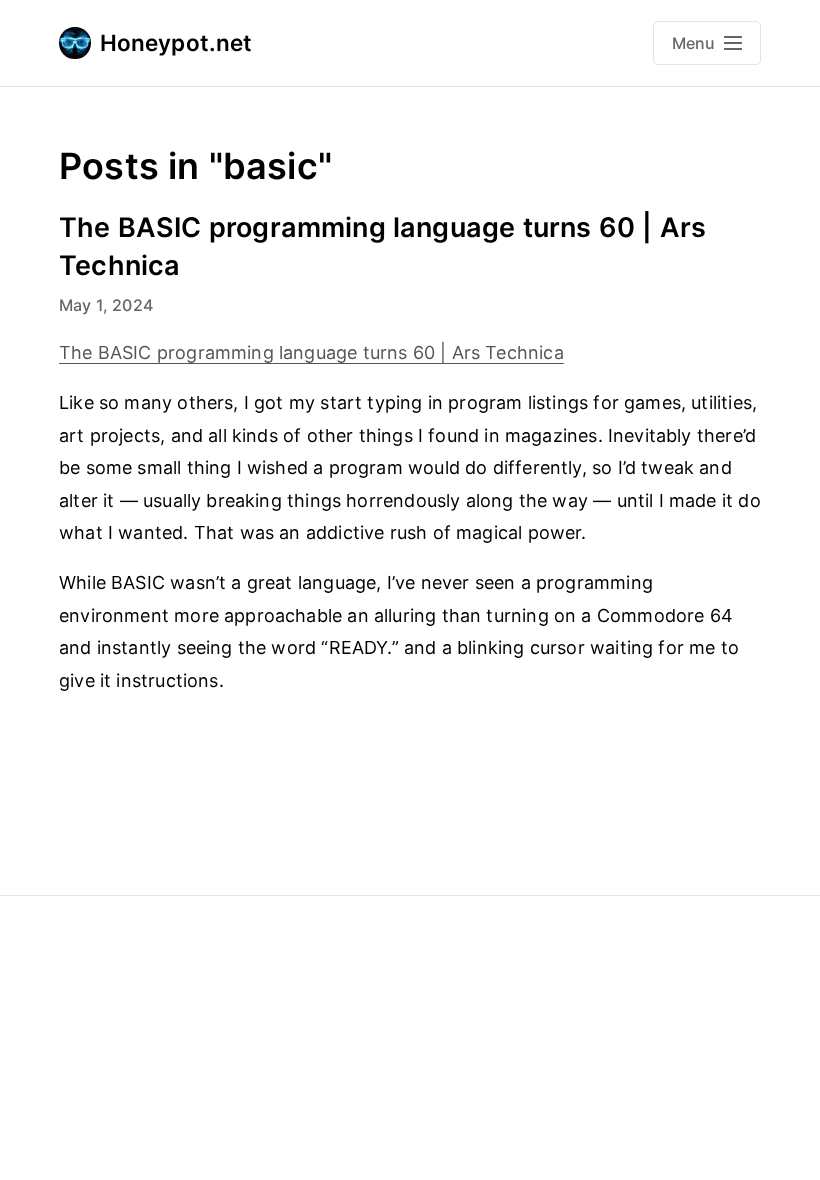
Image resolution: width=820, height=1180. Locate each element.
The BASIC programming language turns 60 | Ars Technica (311, 352)
